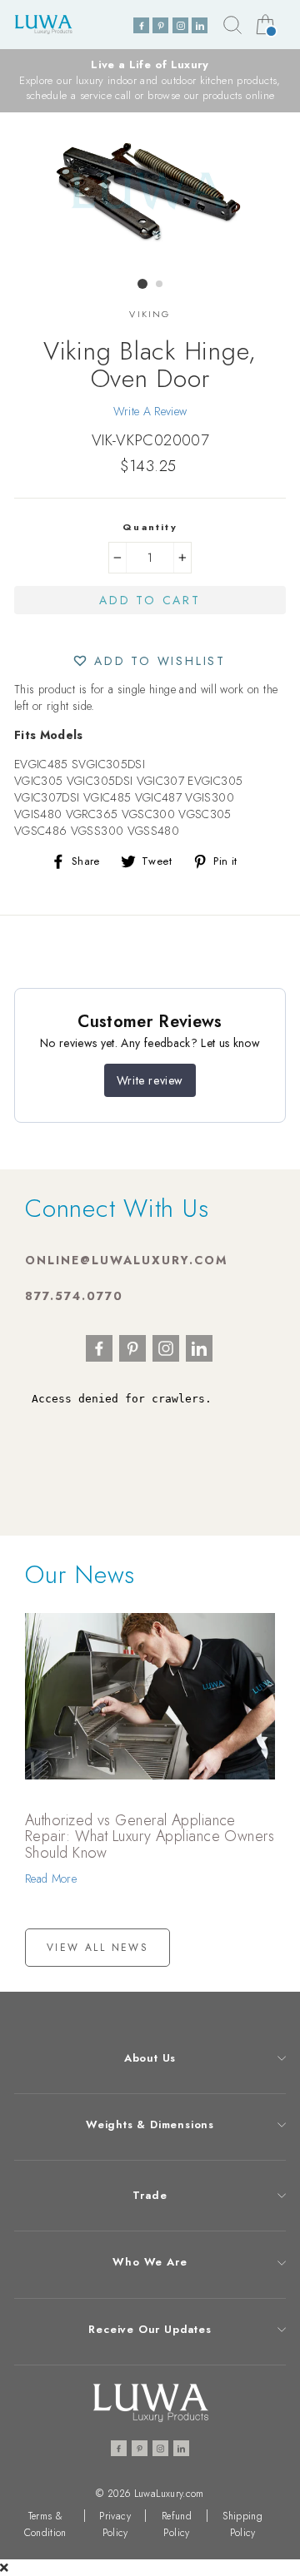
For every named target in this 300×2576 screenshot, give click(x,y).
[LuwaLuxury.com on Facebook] (141, 25)
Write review (150, 1080)
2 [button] (160, 285)
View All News (97, 1948)
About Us (150, 2058)
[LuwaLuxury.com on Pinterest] (160, 25)
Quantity (150, 527)
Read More (51, 1879)
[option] (150, 81)
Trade (150, 2195)
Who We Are (150, 2262)
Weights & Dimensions (150, 2124)
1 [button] (142, 284)
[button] (150, 660)
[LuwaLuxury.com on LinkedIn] (200, 25)
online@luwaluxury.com (126, 1260)
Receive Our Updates (150, 2329)
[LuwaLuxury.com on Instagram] (180, 25)
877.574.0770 (74, 1296)
